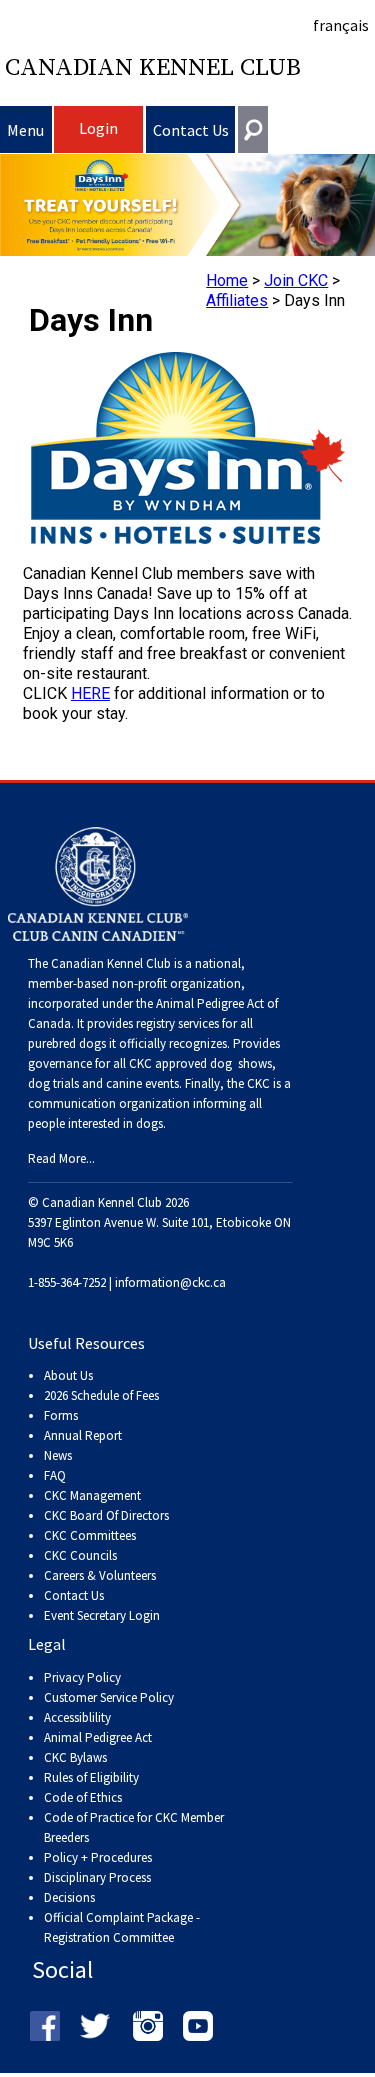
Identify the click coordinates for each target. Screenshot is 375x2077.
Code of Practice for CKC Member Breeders (134, 1827)
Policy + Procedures (98, 1857)
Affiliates (237, 300)
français (341, 25)
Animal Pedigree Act (98, 1737)
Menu (25, 130)
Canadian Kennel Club (153, 68)
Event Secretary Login (102, 1615)
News (58, 1455)
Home (227, 280)
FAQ (55, 1475)
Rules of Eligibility (91, 1777)
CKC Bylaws (75, 1757)
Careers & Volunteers (100, 1575)
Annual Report (83, 1435)
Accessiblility (77, 1717)
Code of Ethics (83, 1797)
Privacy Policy (82, 1677)
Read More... (61, 1158)
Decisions (69, 1897)
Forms (61, 1415)
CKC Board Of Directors (106, 1515)
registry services (176, 1023)
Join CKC (296, 280)
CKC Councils (80, 1555)
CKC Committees (90, 1535)
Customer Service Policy (109, 1697)
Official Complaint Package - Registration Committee (122, 1918)
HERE (90, 693)
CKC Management (92, 1495)
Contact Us (191, 130)
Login (98, 128)
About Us (68, 1375)
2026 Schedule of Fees (101, 1395)
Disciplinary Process (97, 1877)
